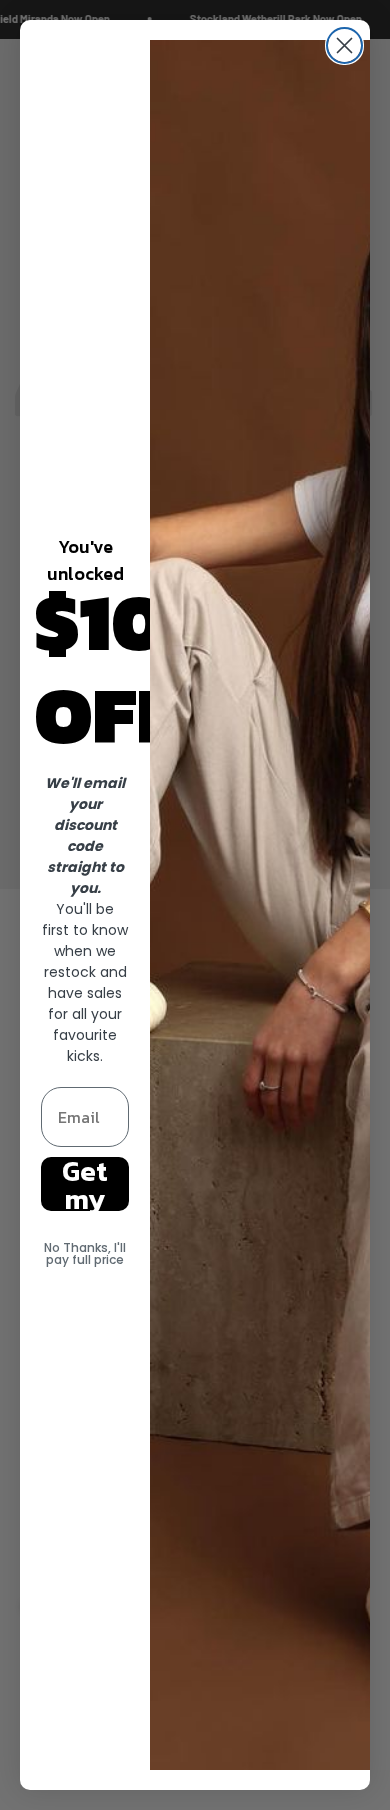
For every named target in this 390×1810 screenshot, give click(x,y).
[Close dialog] (344, 45)
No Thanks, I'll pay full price (85, 1253)
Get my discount (85, 1184)
